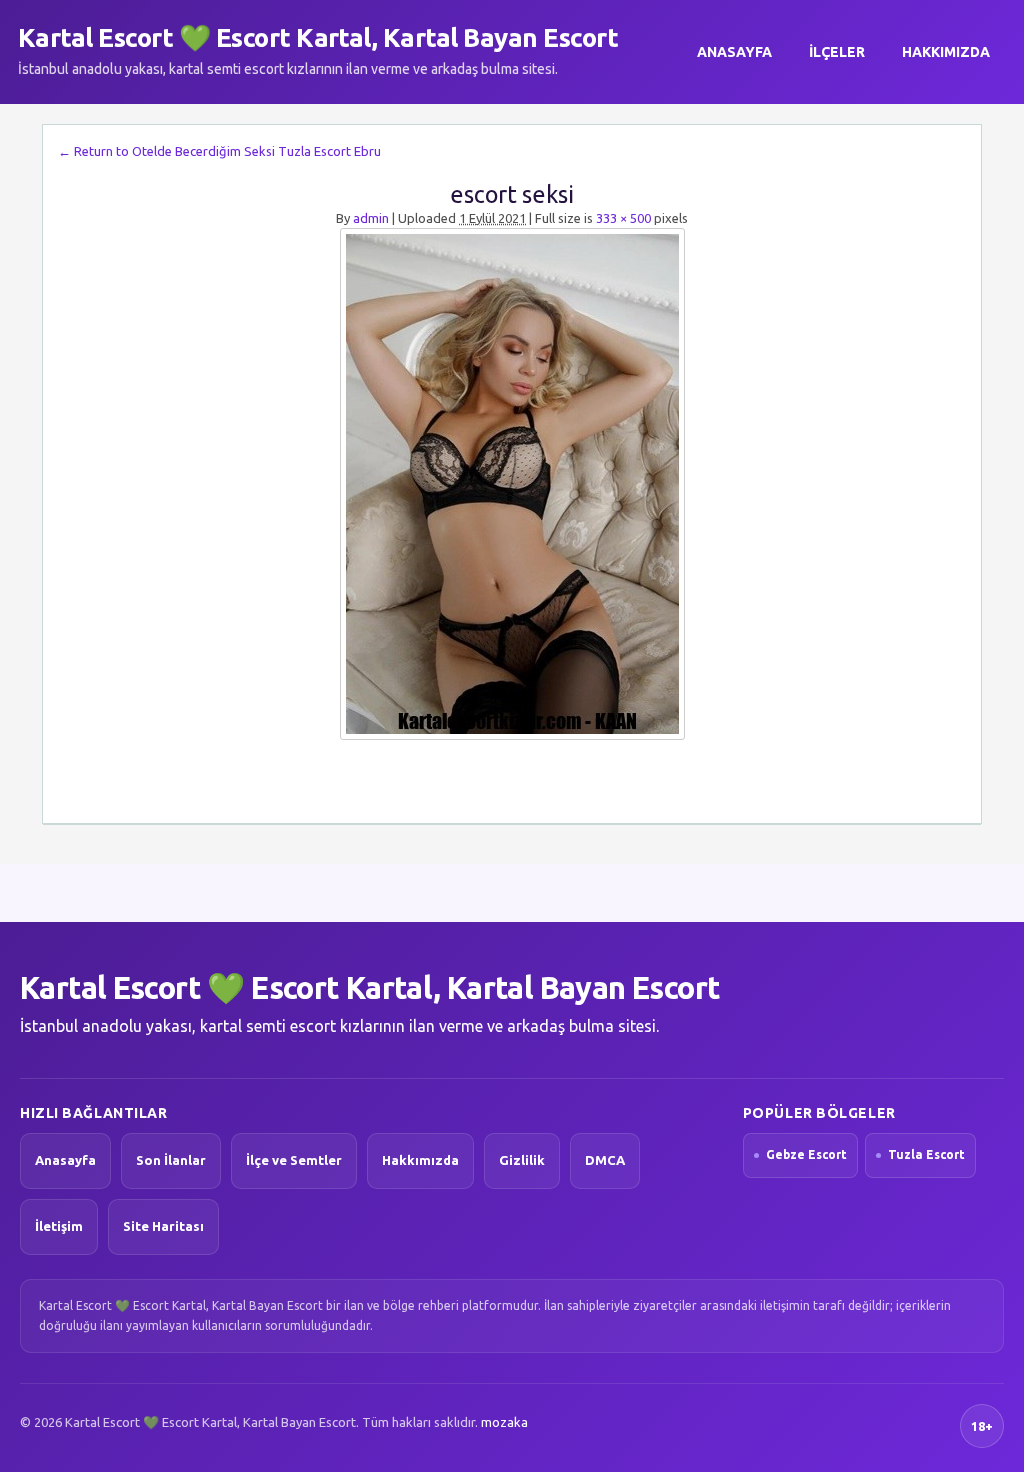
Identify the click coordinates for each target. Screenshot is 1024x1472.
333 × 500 (623, 218)
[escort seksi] (512, 484)
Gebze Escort (806, 1154)
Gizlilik (522, 1160)
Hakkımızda (946, 52)
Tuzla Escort (926, 1154)
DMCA (605, 1160)
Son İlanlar (171, 1160)
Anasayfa (734, 52)
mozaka (504, 1422)
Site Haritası (163, 1226)
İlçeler (837, 52)
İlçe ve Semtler (294, 1160)
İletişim (59, 1226)
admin (371, 218)
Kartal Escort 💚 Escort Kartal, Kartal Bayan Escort (318, 37)
